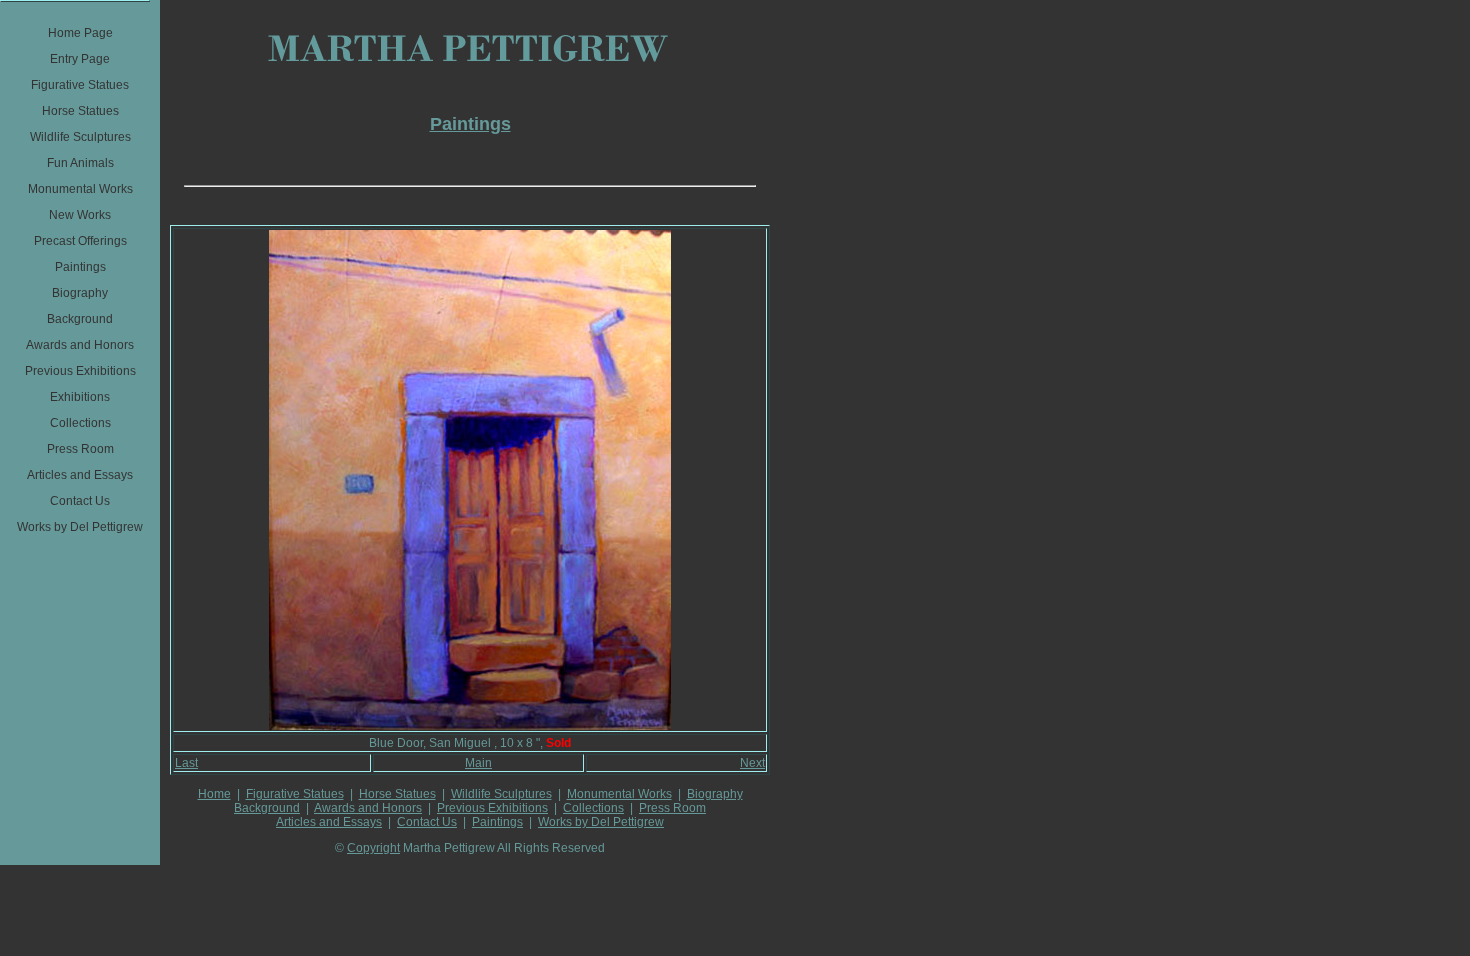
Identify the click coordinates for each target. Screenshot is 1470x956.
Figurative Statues (295, 794)
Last (186, 763)
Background (267, 808)
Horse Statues (397, 794)
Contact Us (427, 822)
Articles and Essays (329, 822)
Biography (715, 794)
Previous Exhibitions (492, 808)
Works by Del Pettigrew (601, 822)
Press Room (672, 808)
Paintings (497, 822)
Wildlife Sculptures (501, 794)
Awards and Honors (368, 808)
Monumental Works (619, 794)
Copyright (373, 848)
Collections (593, 808)
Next (752, 763)
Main (478, 763)
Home (214, 794)
